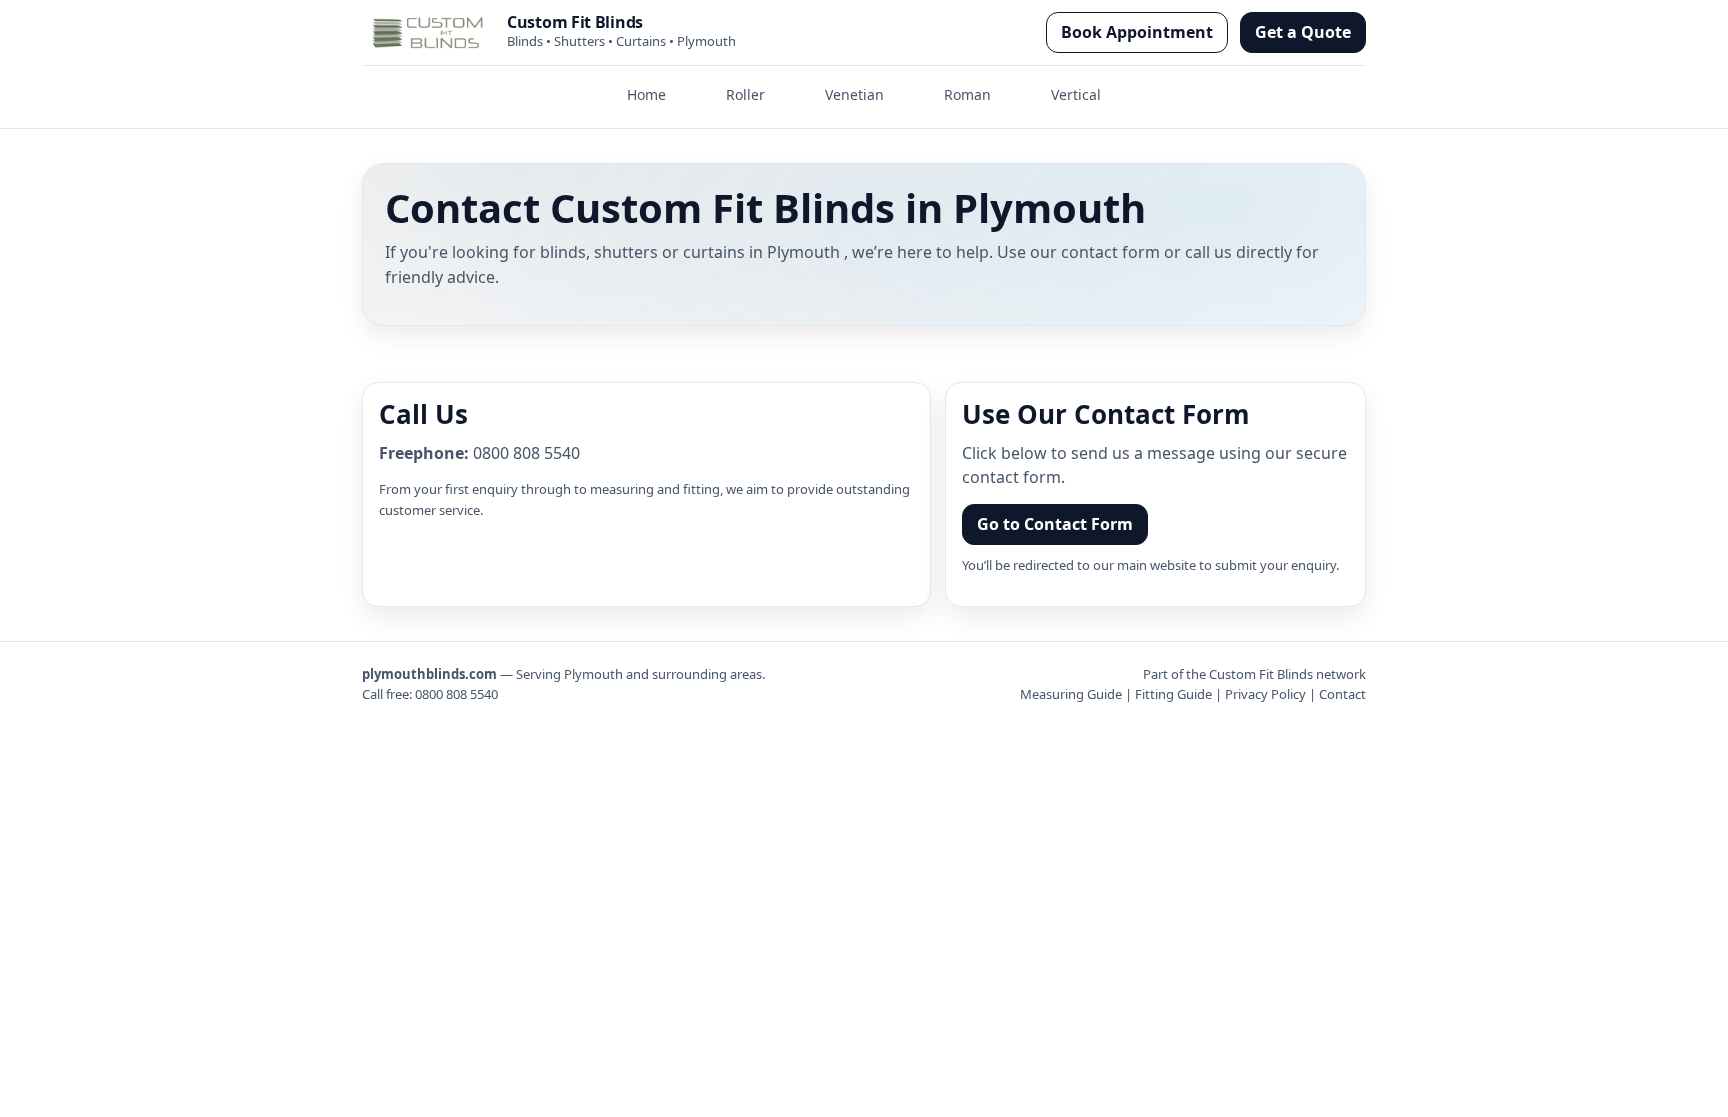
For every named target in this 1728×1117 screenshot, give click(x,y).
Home (646, 94)
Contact (1342, 694)
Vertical (1076, 94)
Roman (967, 94)
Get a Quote (1303, 32)
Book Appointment (1137, 32)
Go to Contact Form (1055, 524)
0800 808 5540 (526, 453)
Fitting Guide (1173, 694)
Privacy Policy (1265, 694)
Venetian (854, 94)
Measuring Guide (1071, 694)
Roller (745, 94)
